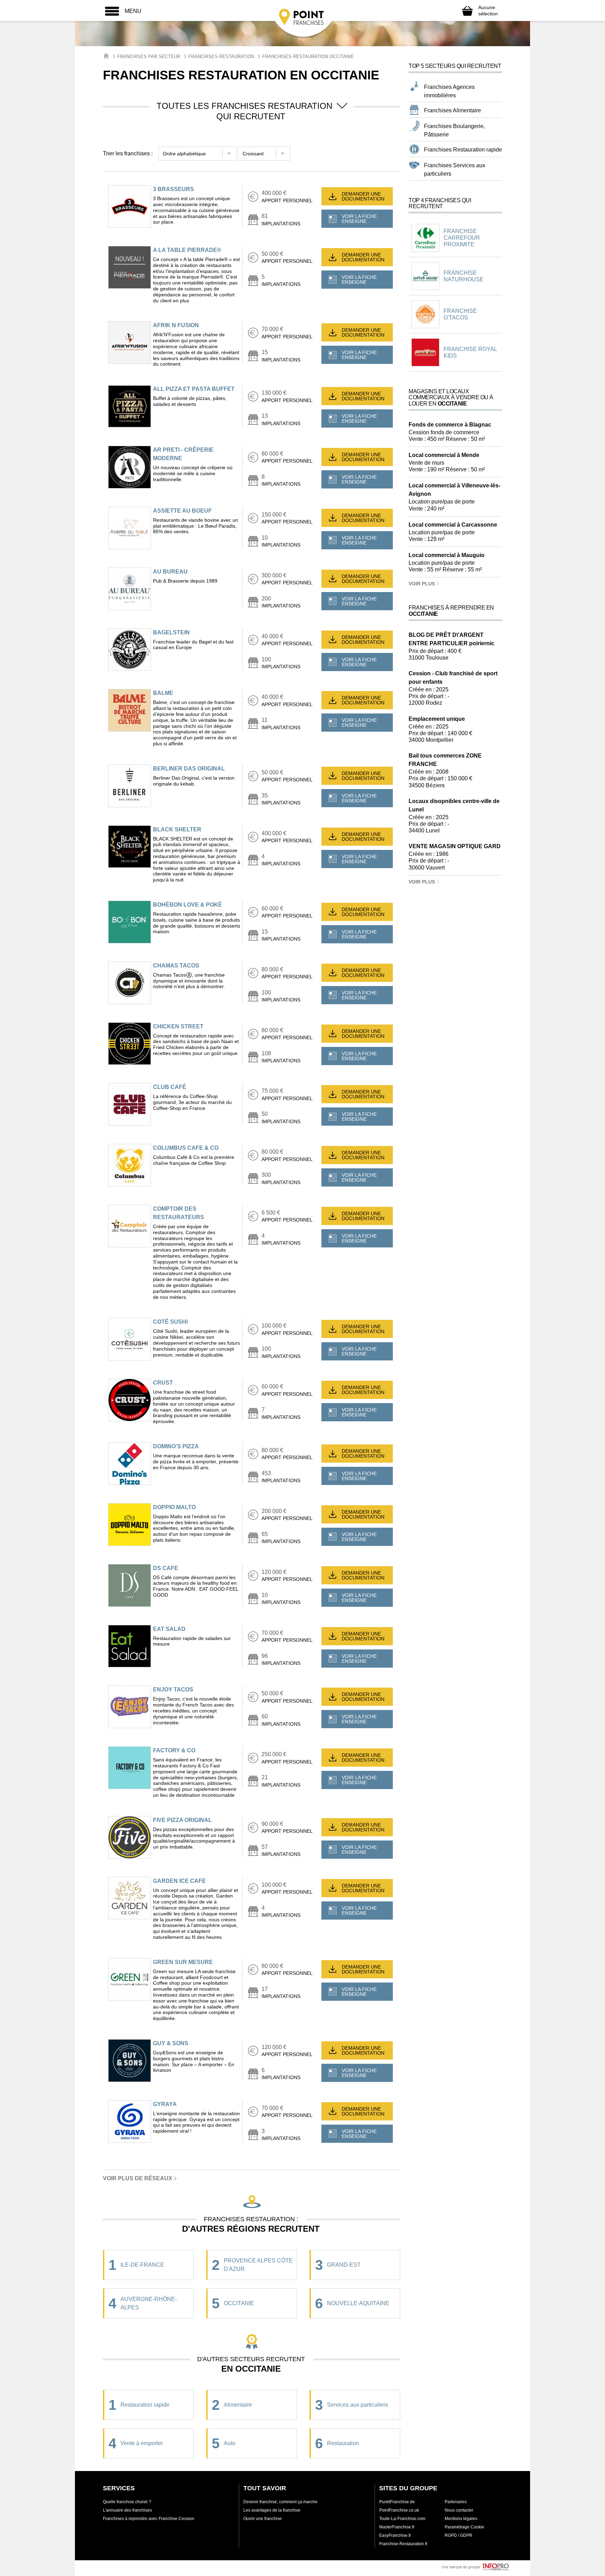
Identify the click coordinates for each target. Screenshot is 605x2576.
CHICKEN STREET (178, 1026)
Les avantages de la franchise (272, 2510)
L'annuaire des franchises (127, 2510)
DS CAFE (166, 1568)
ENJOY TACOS (173, 1690)
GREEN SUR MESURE (183, 1962)
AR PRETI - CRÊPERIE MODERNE (183, 454)
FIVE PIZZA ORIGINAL (182, 1820)
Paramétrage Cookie (464, 2527)
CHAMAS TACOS (176, 966)
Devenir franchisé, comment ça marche (280, 2502)
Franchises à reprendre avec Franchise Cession (149, 2519)
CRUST (163, 1383)
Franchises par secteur (149, 57)
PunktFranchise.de (397, 2502)
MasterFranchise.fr (397, 2527)
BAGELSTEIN (171, 632)
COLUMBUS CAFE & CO (186, 1148)
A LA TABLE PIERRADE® (187, 250)
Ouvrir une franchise (263, 2519)
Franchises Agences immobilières (449, 91)
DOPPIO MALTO (174, 1507)
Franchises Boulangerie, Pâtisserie (454, 130)
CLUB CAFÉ (170, 1087)
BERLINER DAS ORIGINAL (189, 769)
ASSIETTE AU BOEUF (182, 511)
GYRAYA (165, 2104)
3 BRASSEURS (173, 189)
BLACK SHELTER (177, 829)
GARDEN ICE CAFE (179, 1881)
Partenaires (456, 2502)
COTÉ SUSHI (170, 1322)
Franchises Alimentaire (453, 110)
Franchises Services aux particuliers (455, 170)
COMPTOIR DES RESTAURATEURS (179, 1213)
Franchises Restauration (221, 57)
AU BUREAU (170, 572)
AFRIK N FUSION (176, 325)
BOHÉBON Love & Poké (187, 905)
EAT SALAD (169, 1629)
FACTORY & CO (174, 1750)
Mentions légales (461, 2519)
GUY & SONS (171, 2043)
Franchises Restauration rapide (463, 150)
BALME (163, 693)
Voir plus (422, 584)
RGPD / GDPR (458, 2535)
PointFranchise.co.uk (399, 2510)
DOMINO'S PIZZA (176, 1446)
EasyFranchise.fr (395, 2535)
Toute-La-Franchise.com (402, 2519)
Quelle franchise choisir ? (127, 2502)
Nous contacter (459, 2510)
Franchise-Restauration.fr (403, 2544)
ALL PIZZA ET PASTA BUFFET (194, 389)
